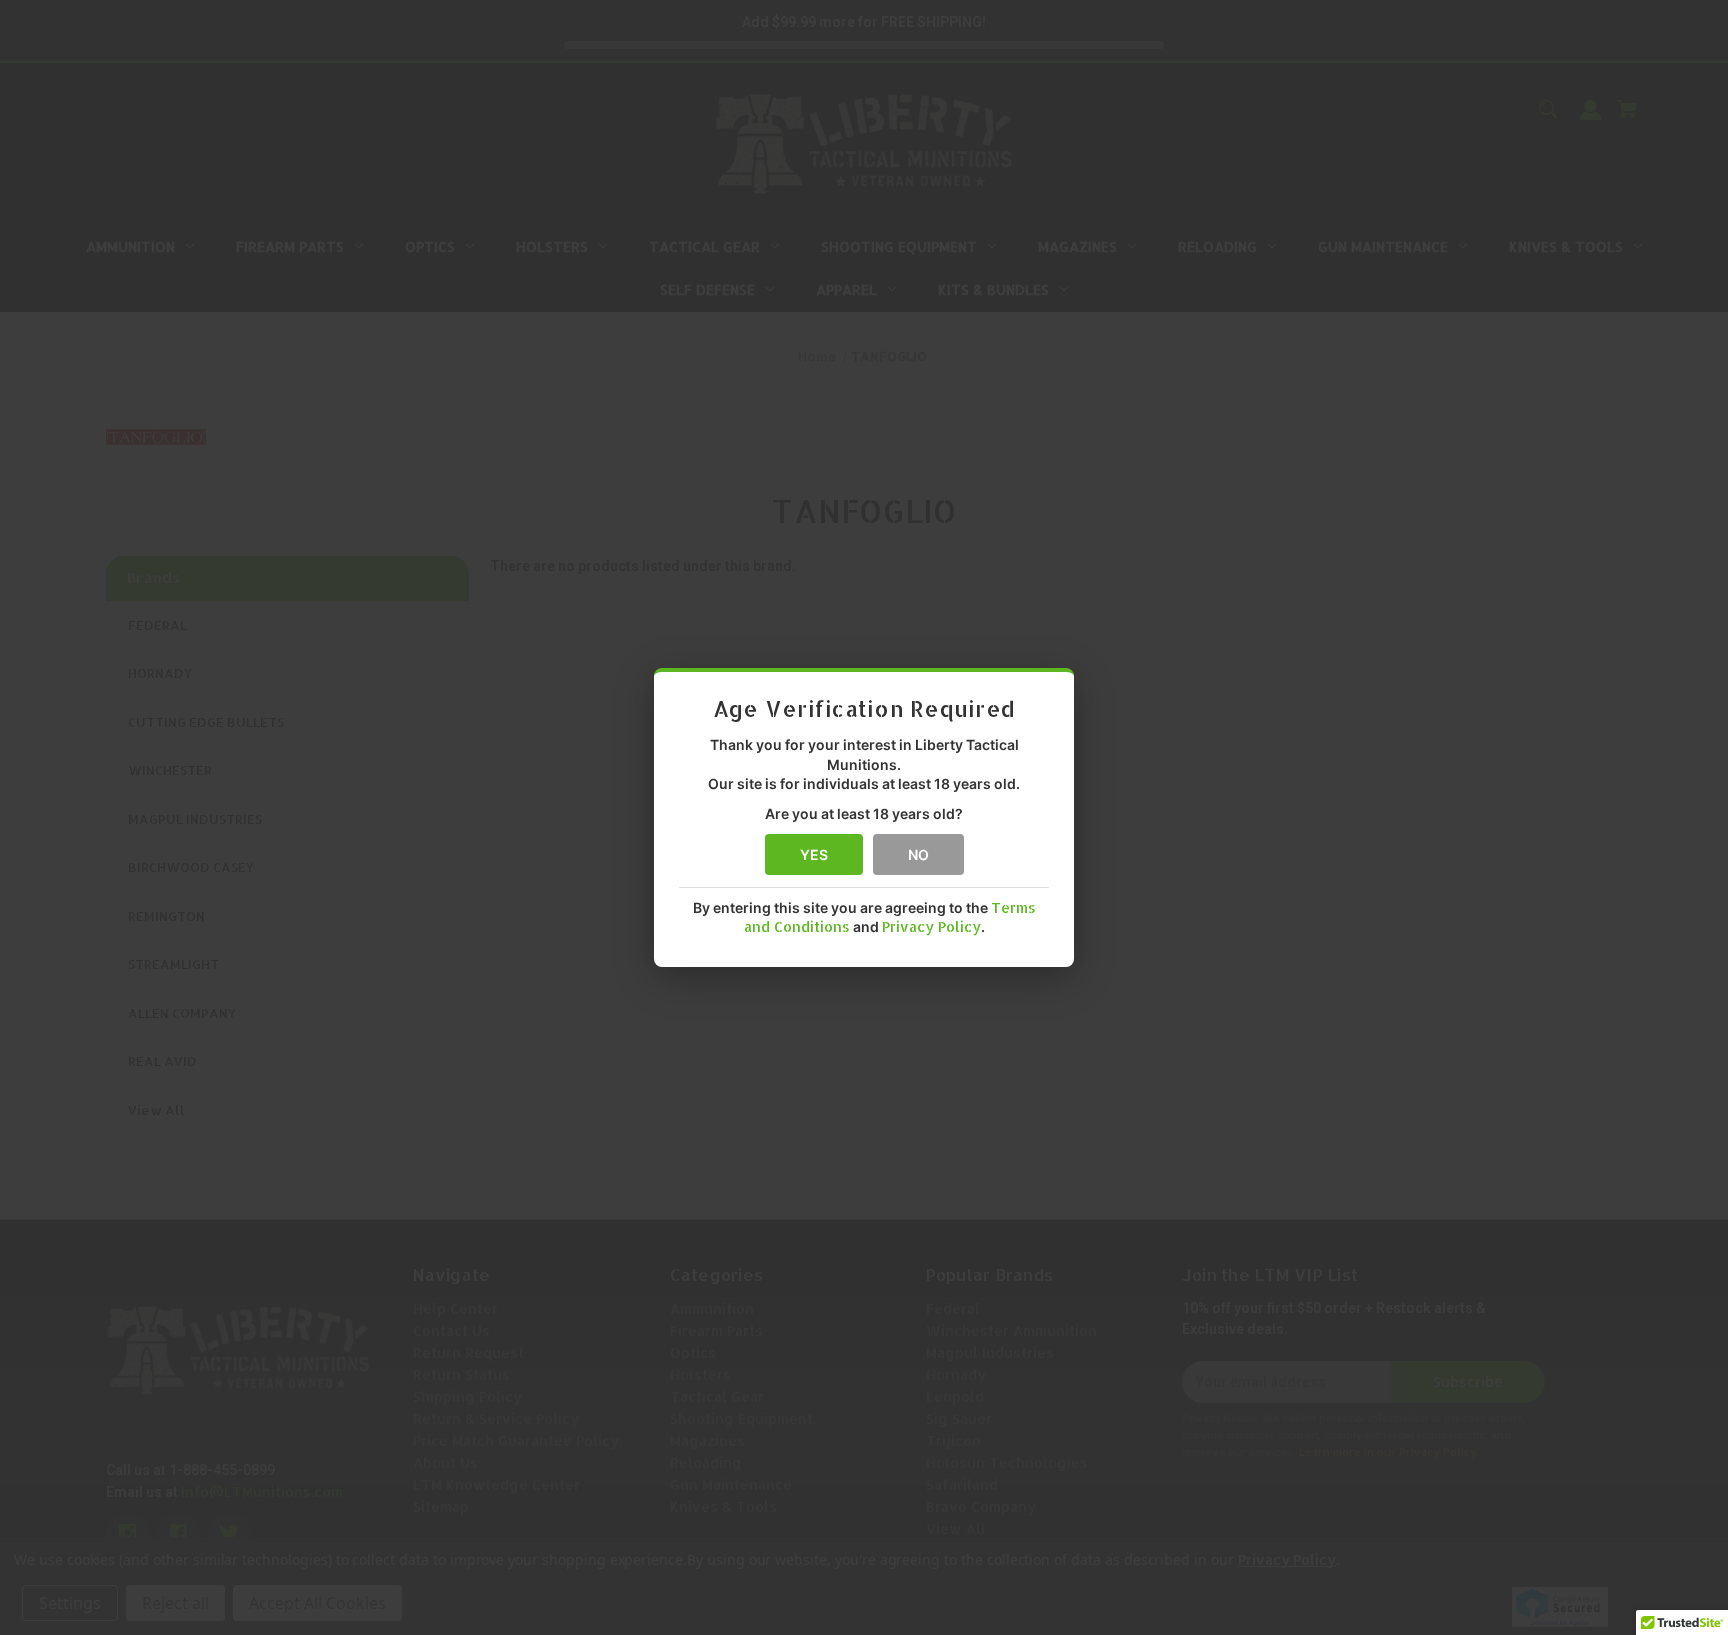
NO (918, 854)
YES (814, 854)
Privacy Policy (931, 926)
